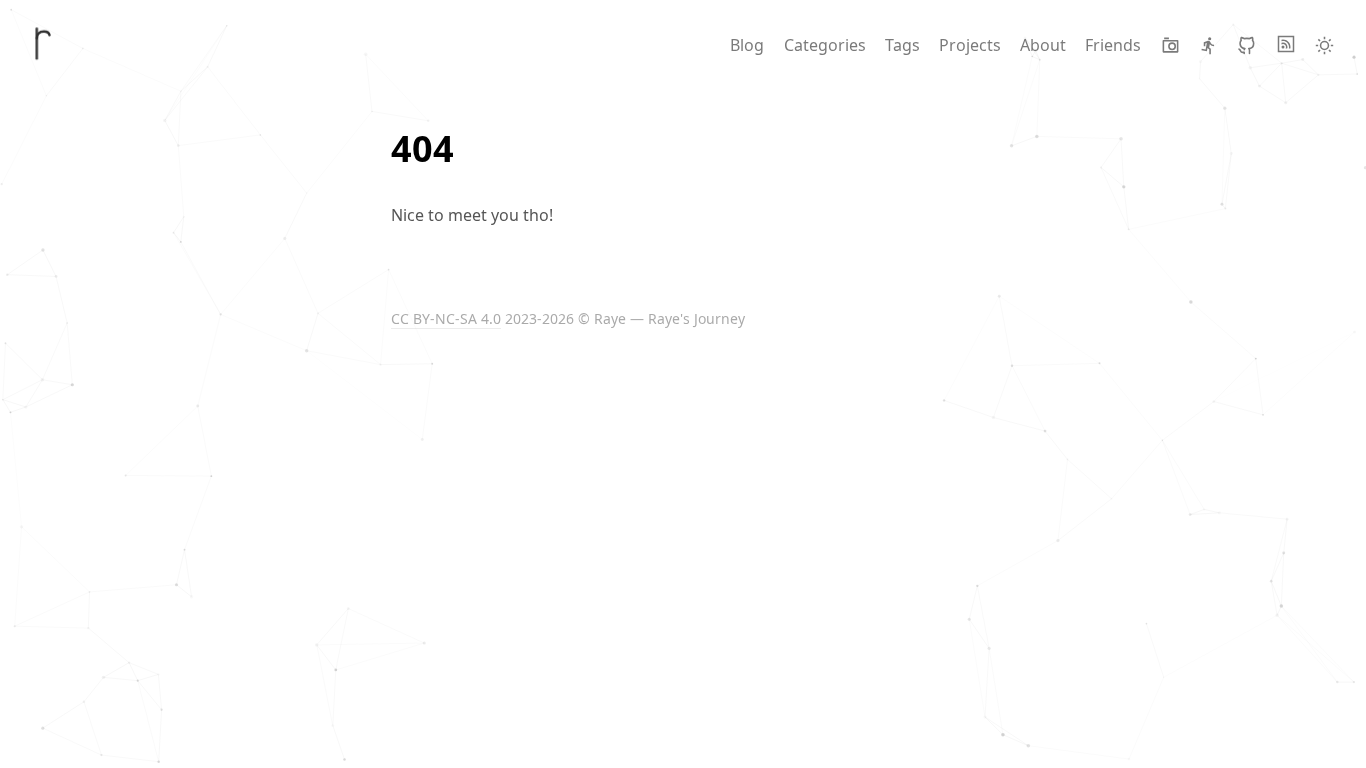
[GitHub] (1246, 45)
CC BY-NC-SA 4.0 (446, 318)
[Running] (1208, 45)
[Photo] (1170, 45)
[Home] (44, 44)
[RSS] (1286, 44)
